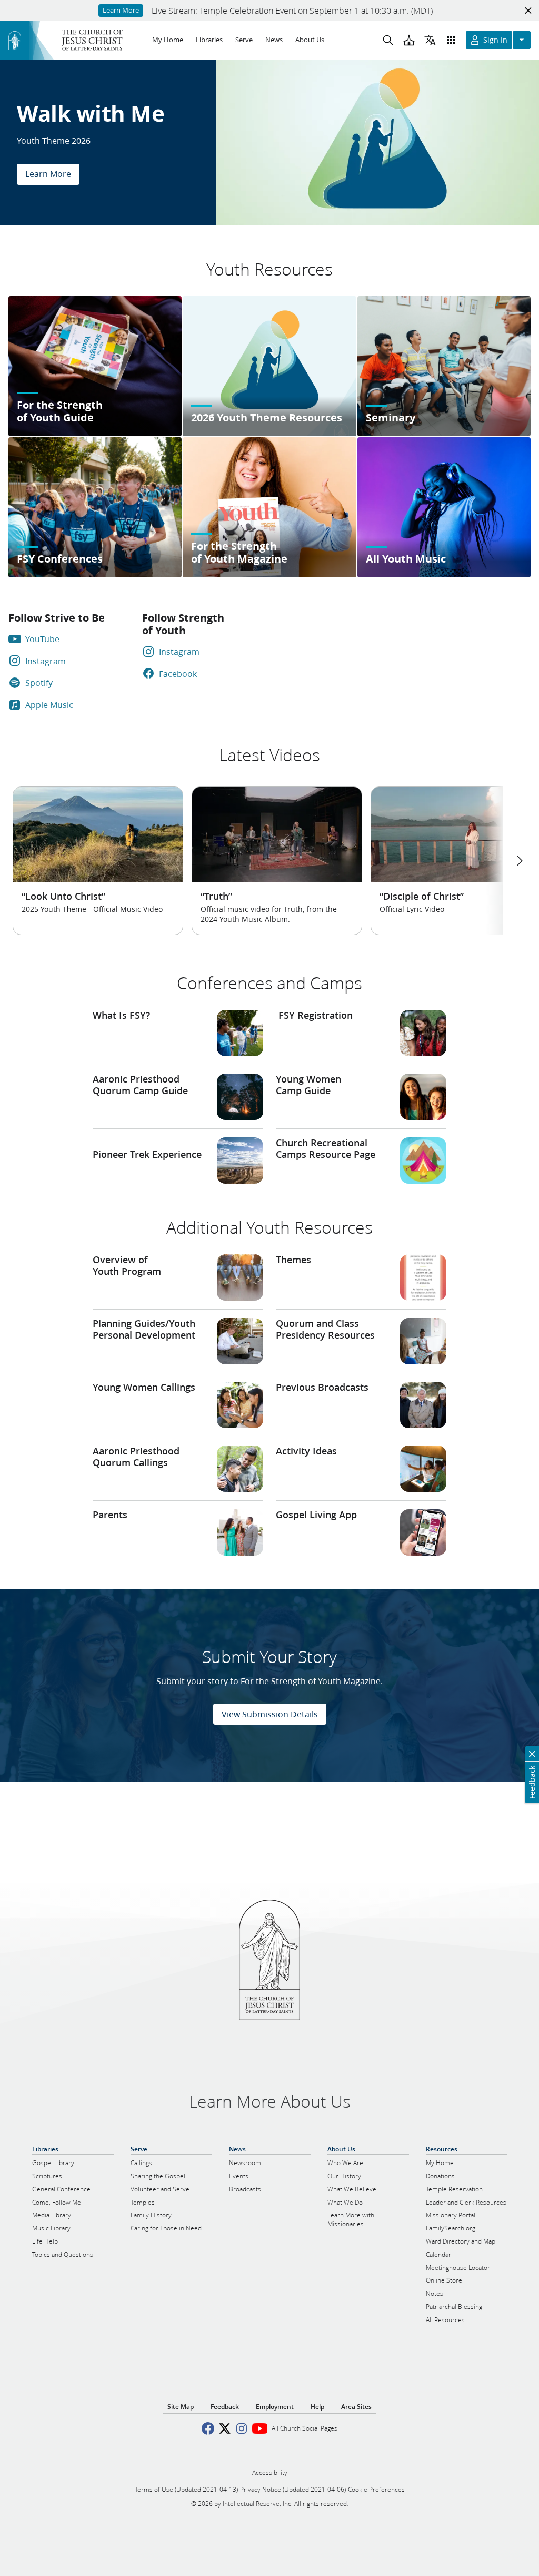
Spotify (39, 682)
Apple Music (49, 705)
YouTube (42, 639)
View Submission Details (270, 1714)
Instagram (46, 661)
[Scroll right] (519, 861)
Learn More (48, 174)
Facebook (178, 674)
